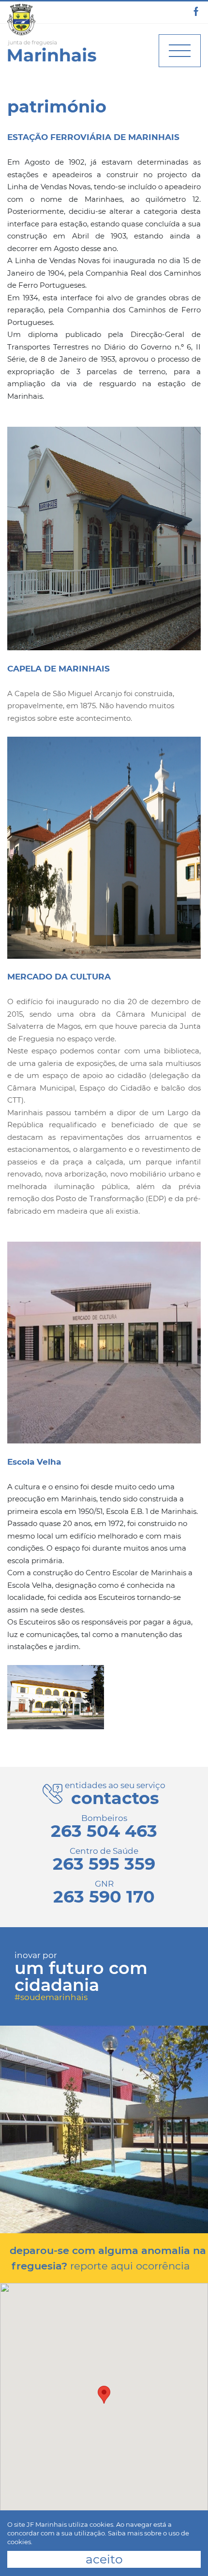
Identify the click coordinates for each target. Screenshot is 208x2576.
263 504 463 (104, 1831)
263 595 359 (104, 1864)
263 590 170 (104, 1897)
